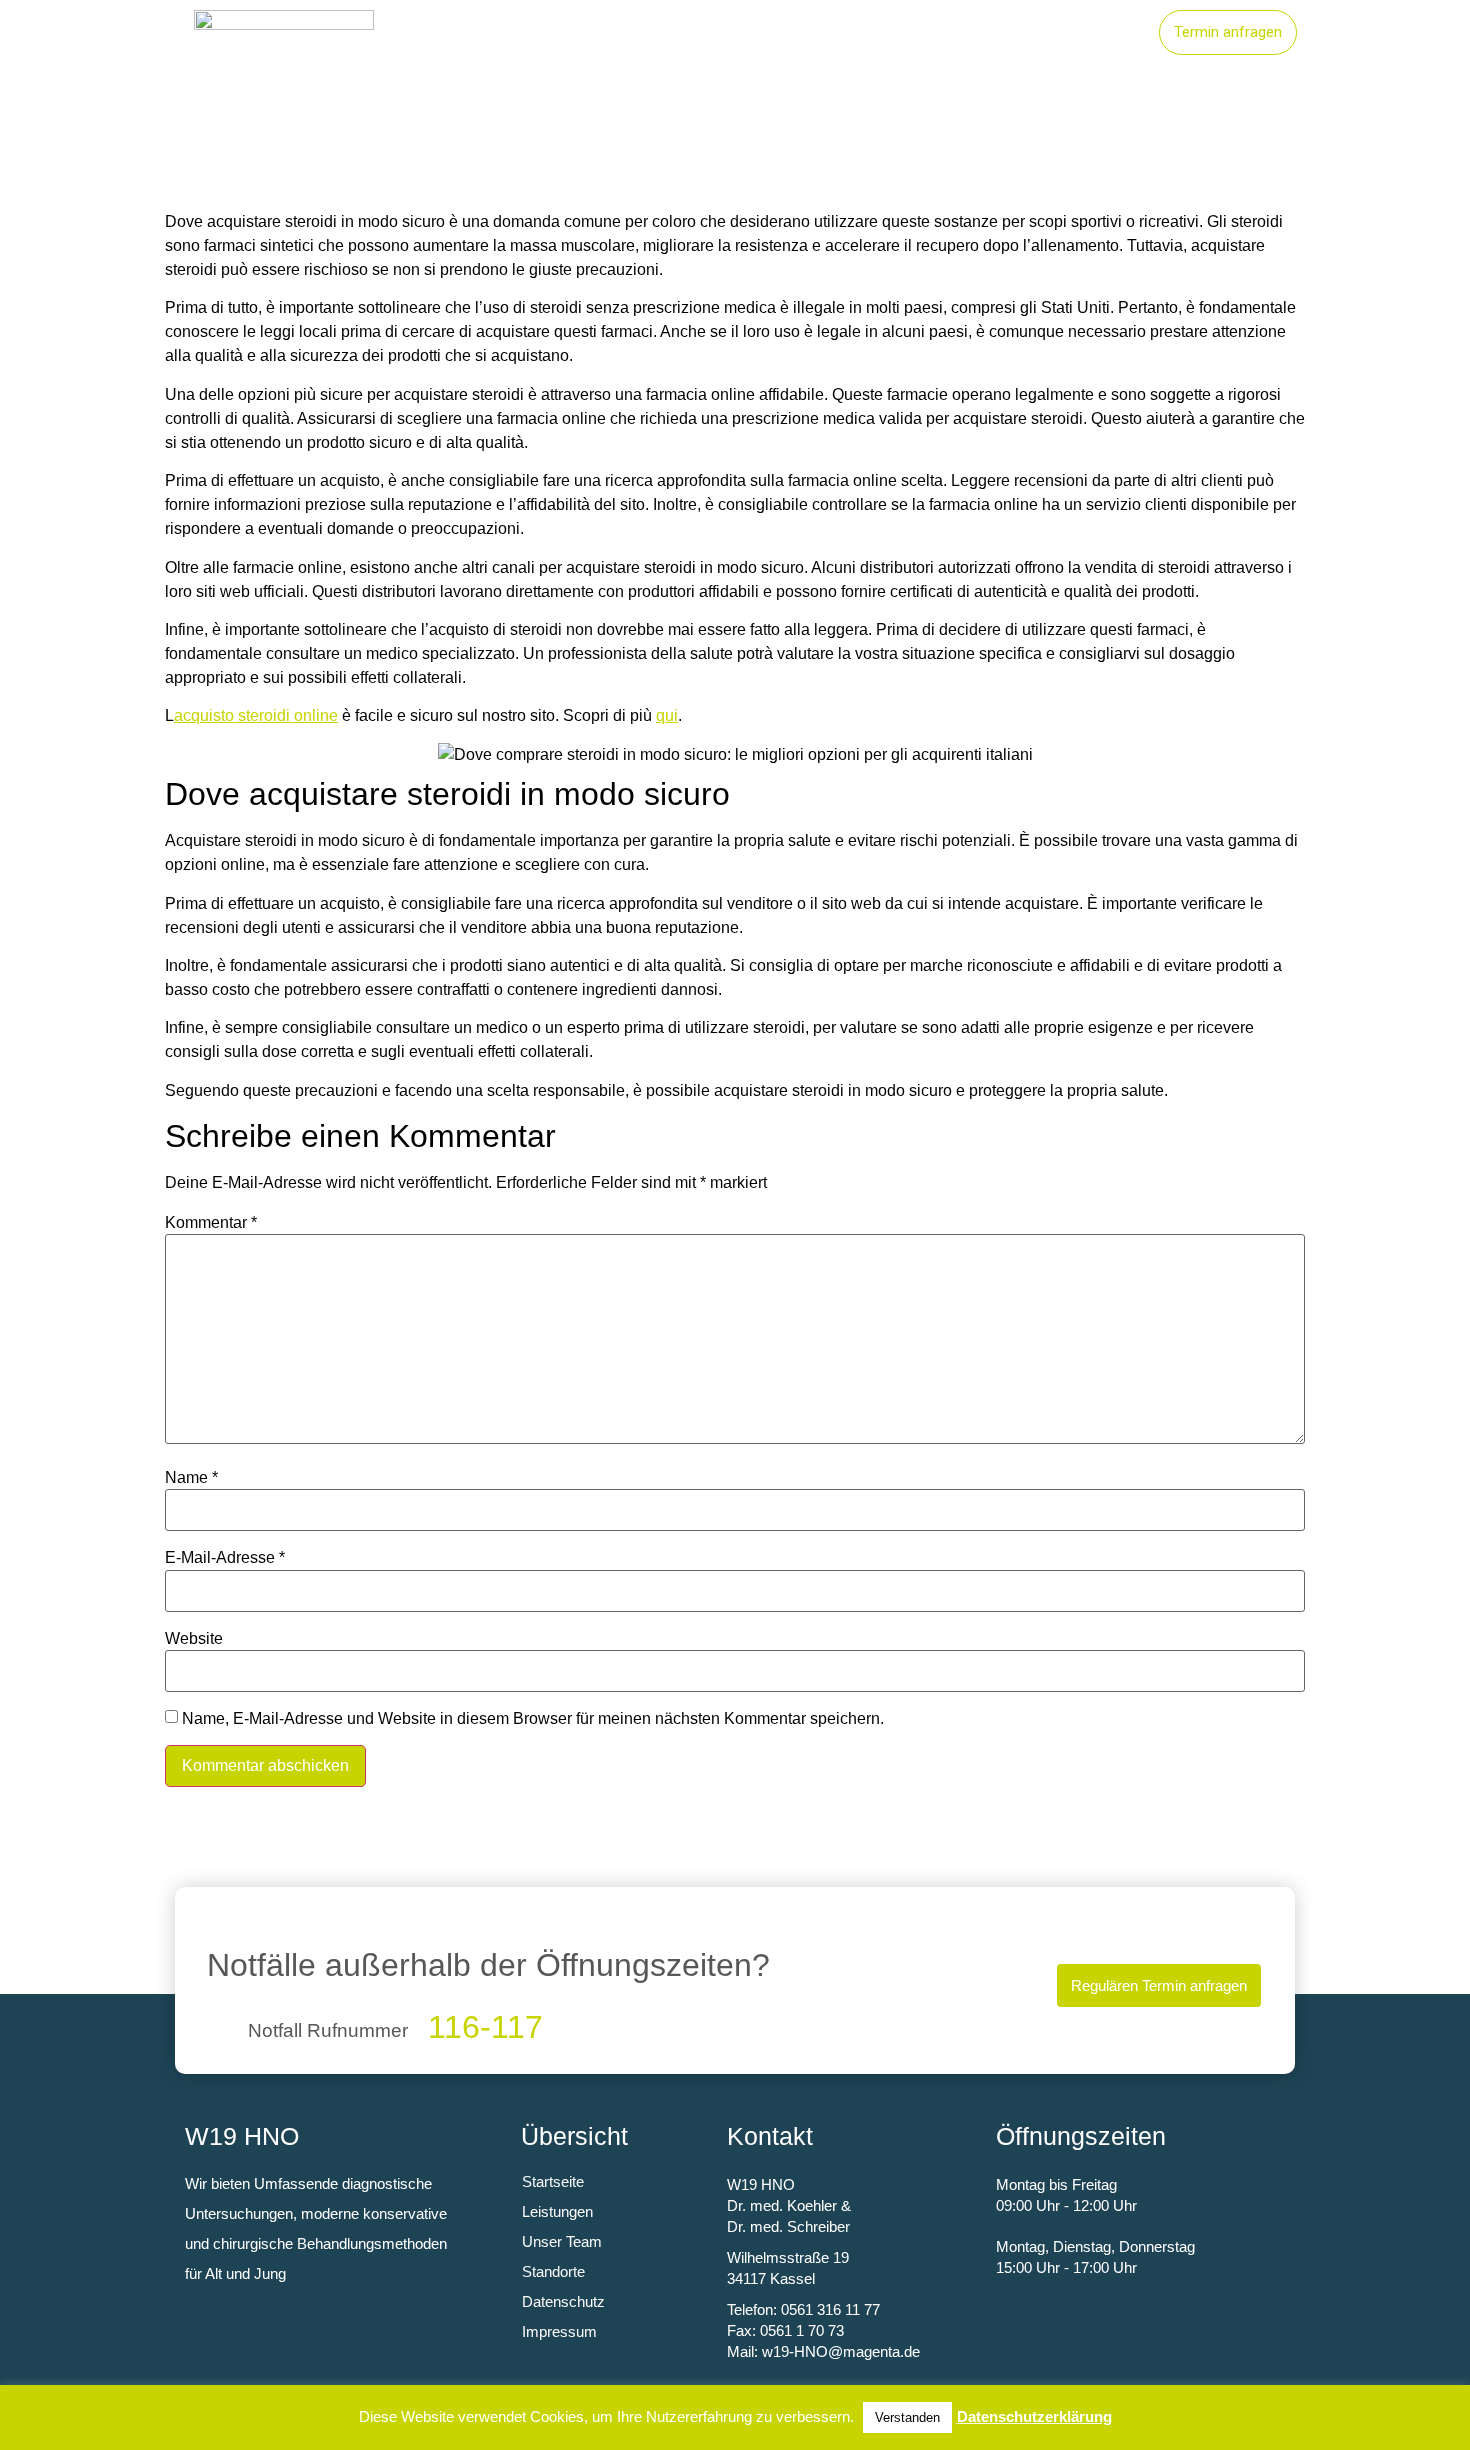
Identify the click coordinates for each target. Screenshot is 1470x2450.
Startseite (706, 33)
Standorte (951, 33)
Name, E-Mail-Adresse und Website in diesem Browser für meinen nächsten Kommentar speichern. (533, 1719)
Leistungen (828, 33)
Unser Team (1078, 33)
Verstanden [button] (907, 2417)
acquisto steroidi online (256, 715)
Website (194, 1639)
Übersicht (574, 2136)
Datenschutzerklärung (1034, 2416)
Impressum (559, 2331)
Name (191, 1478)
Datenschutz (563, 2301)
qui (667, 715)
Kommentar (211, 1223)
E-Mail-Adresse (225, 1558)
